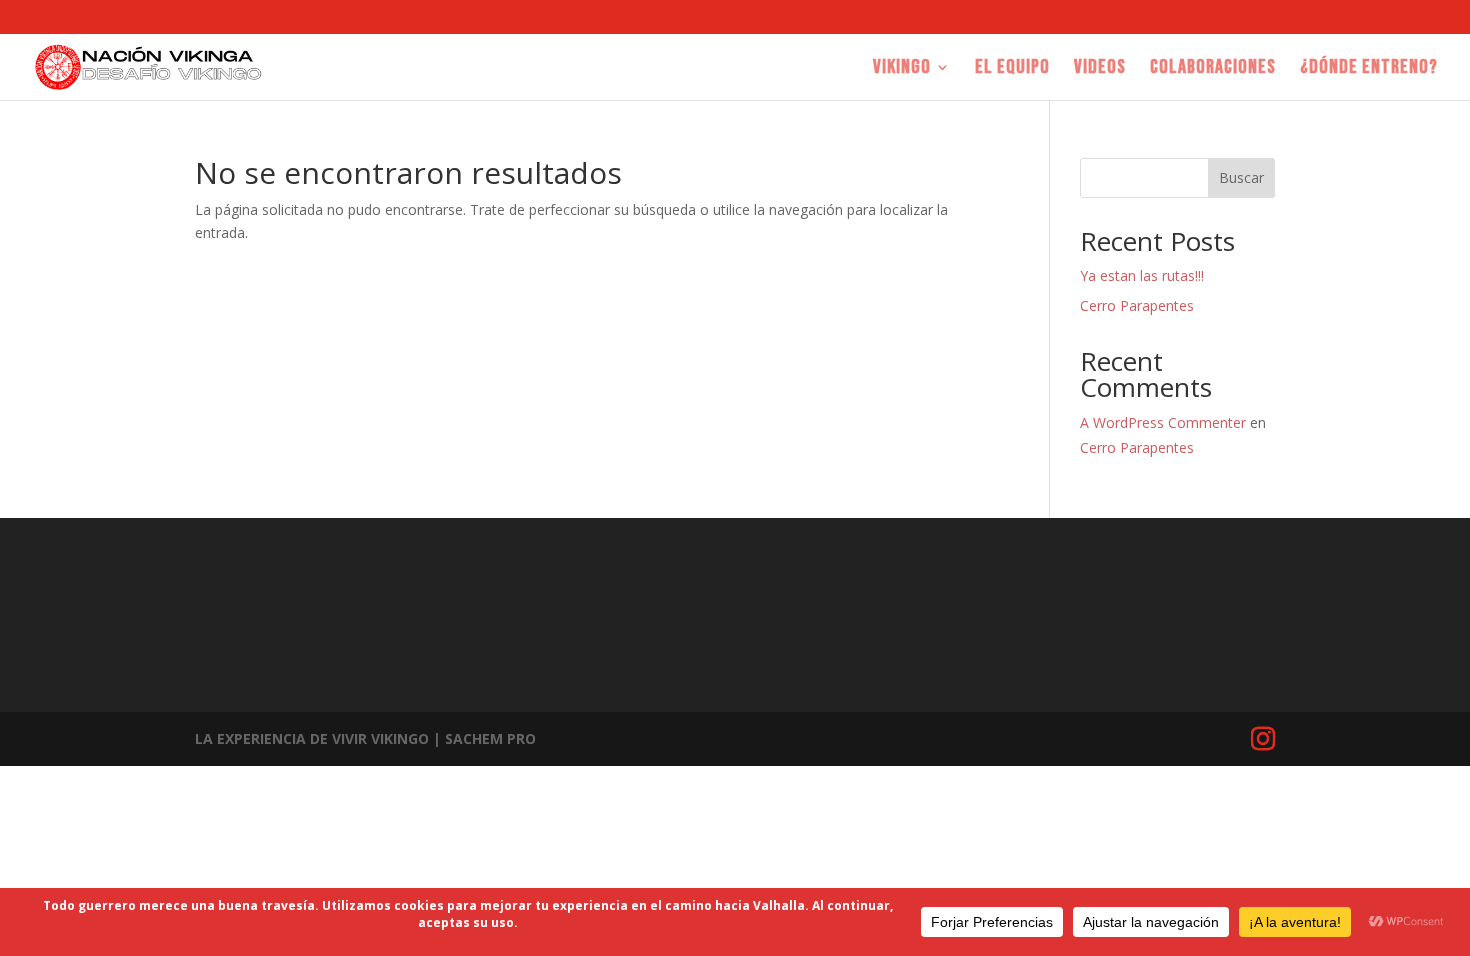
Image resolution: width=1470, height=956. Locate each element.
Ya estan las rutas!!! (1142, 275)
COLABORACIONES (1213, 69)
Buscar (1241, 177)
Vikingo (902, 69)
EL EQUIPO (1012, 69)
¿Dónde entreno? (1369, 69)
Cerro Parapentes (1137, 305)
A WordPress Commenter (1163, 422)
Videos (1100, 69)
